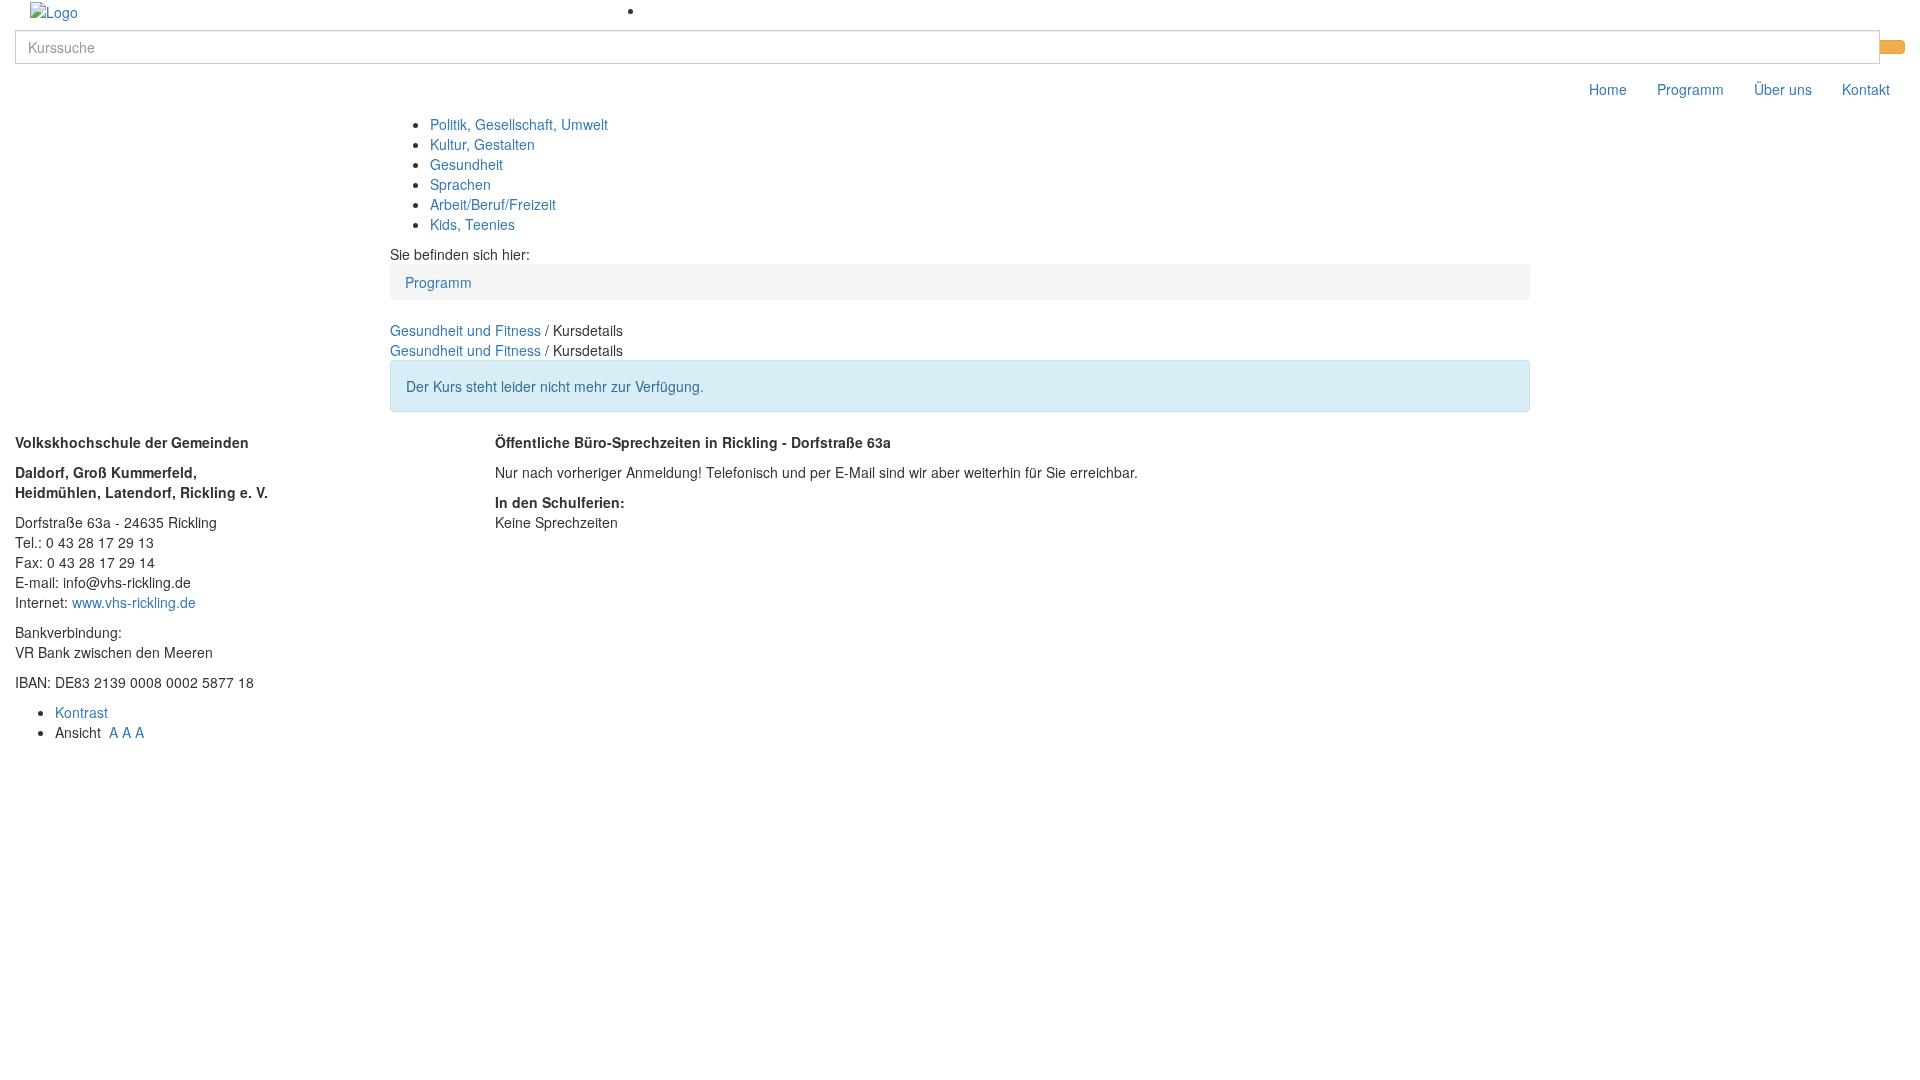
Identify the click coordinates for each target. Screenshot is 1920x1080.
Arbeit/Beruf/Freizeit (493, 204)
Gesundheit (466, 164)
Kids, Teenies (472, 224)
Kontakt (1866, 89)
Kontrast (85, 712)
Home (1608, 89)
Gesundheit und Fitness (465, 330)
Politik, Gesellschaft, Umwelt (519, 124)
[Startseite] (54, 10)
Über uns (1783, 89)
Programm (1690, 89)
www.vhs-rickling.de (134, 602)
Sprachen (460, 184)
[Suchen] (1892, 47)
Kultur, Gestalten (482, 144)
